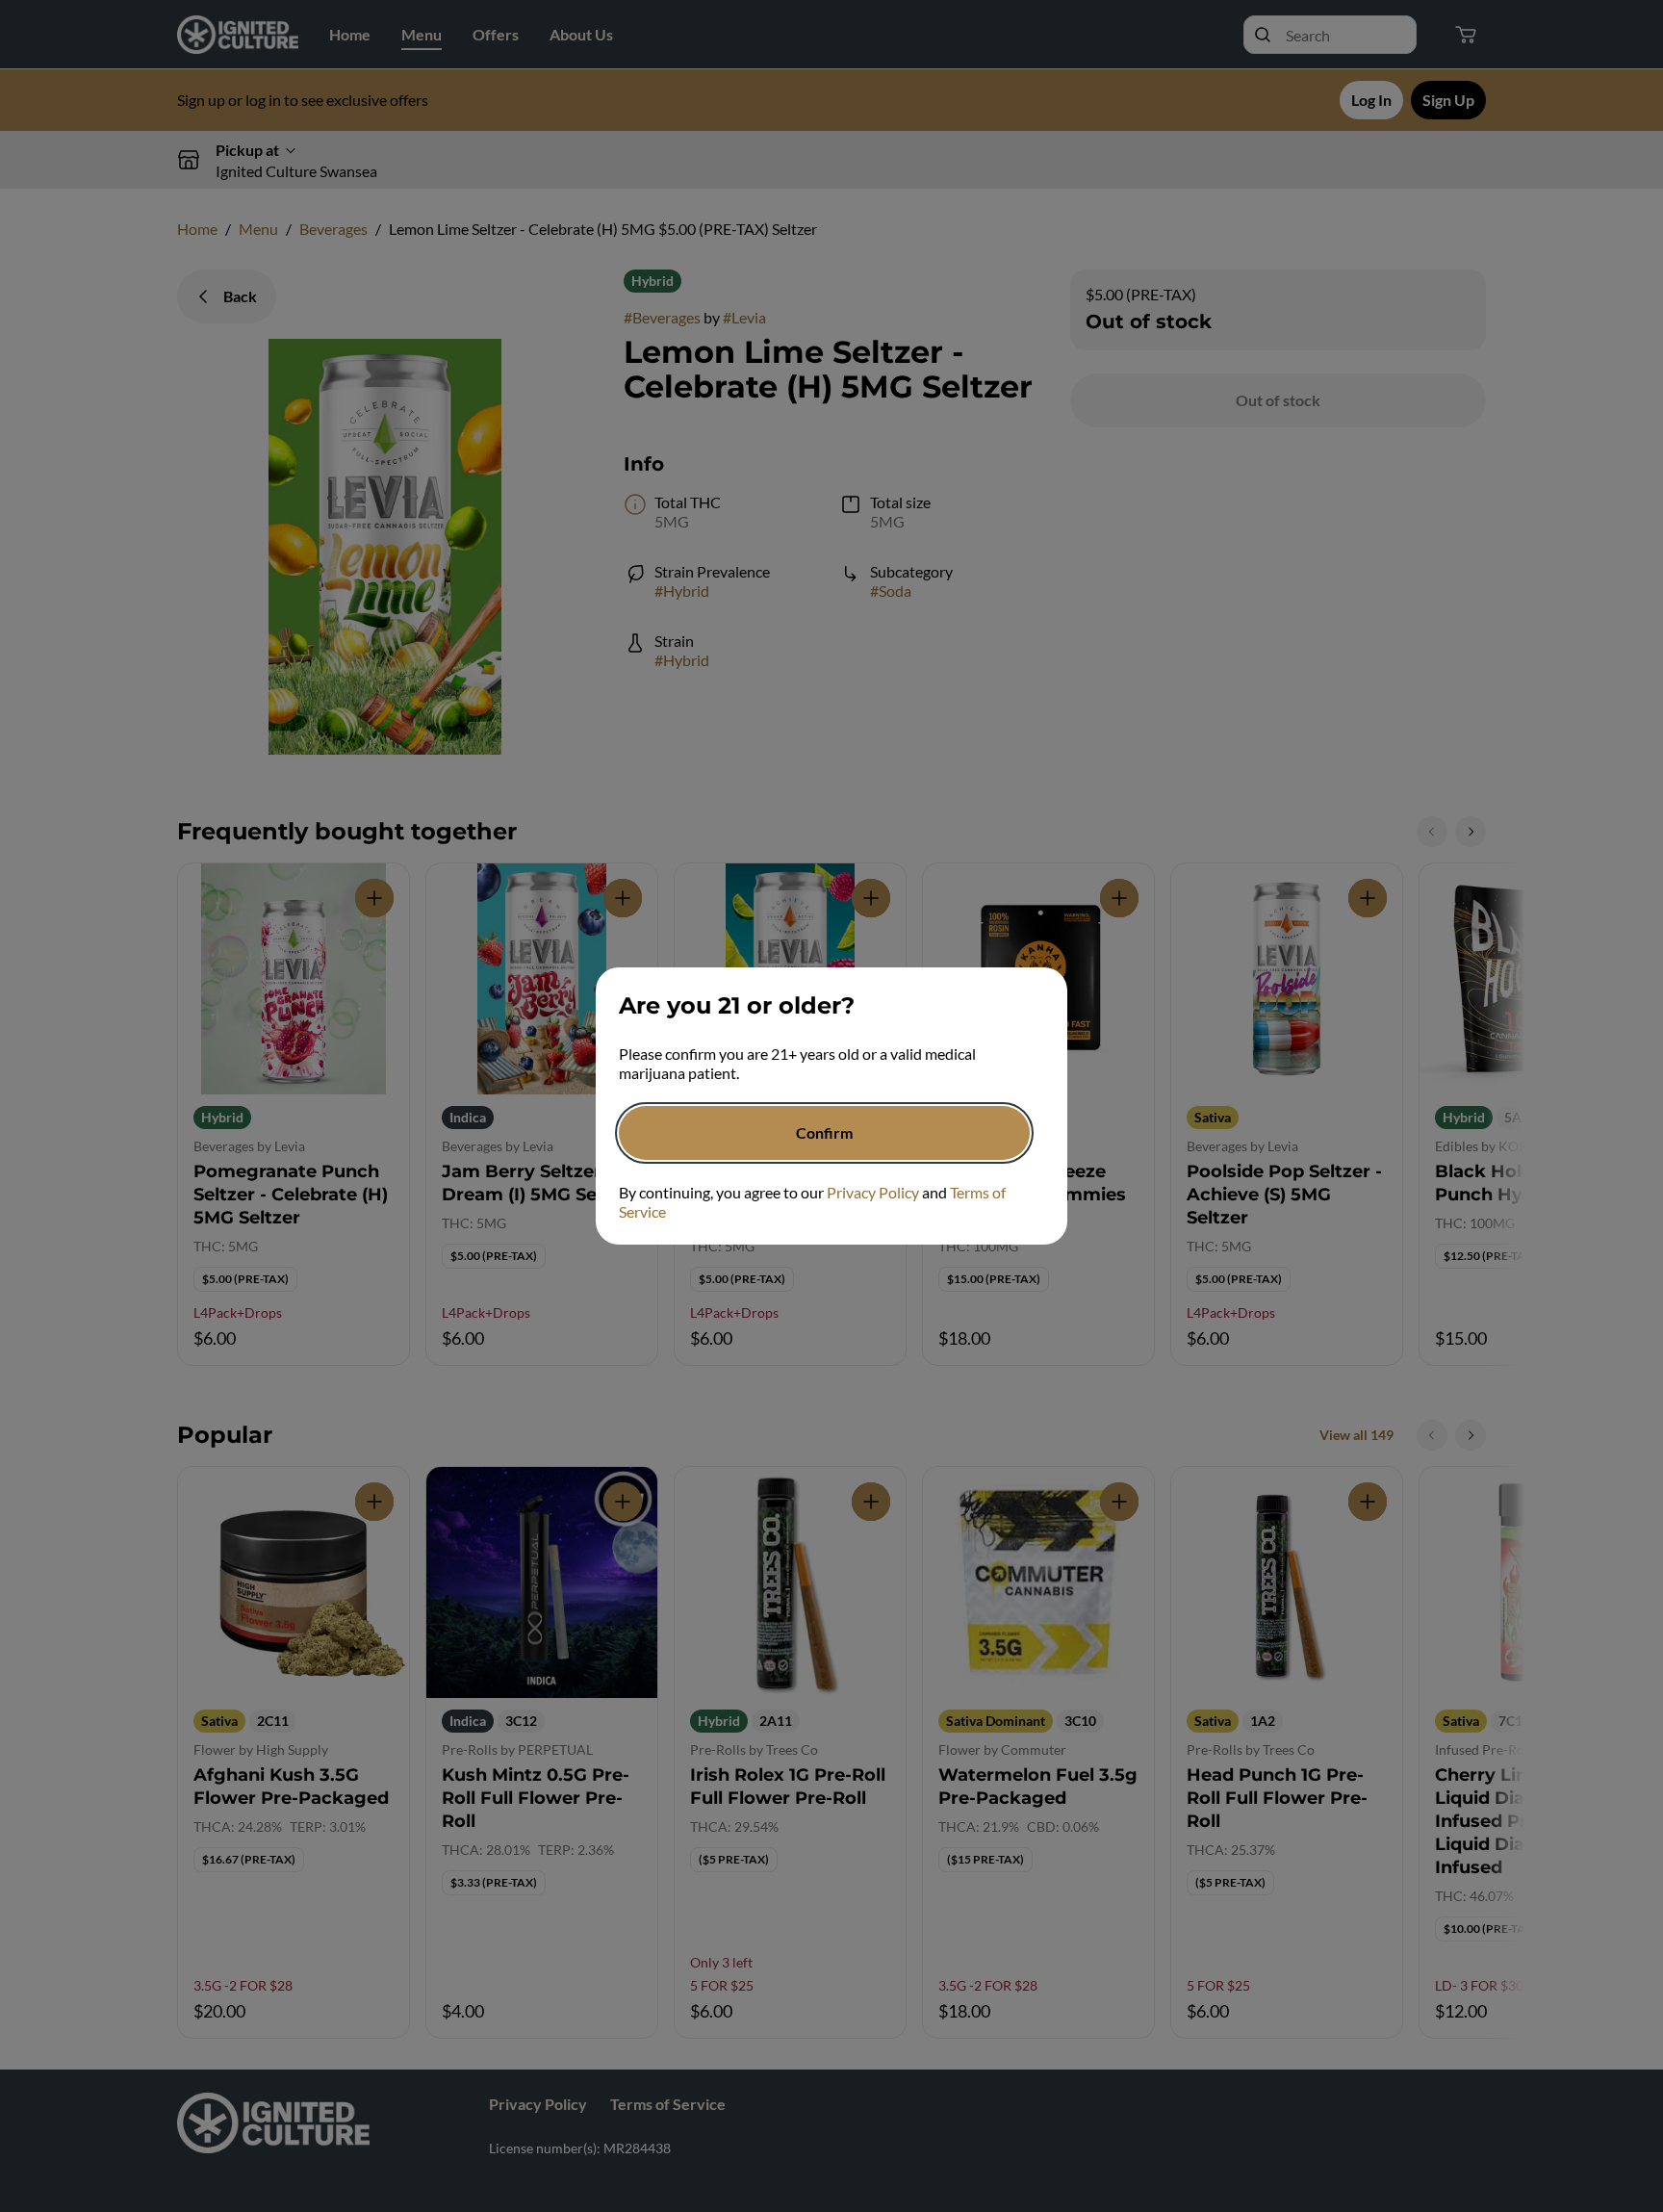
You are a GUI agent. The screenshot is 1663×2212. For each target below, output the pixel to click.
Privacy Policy (873, 1192)
